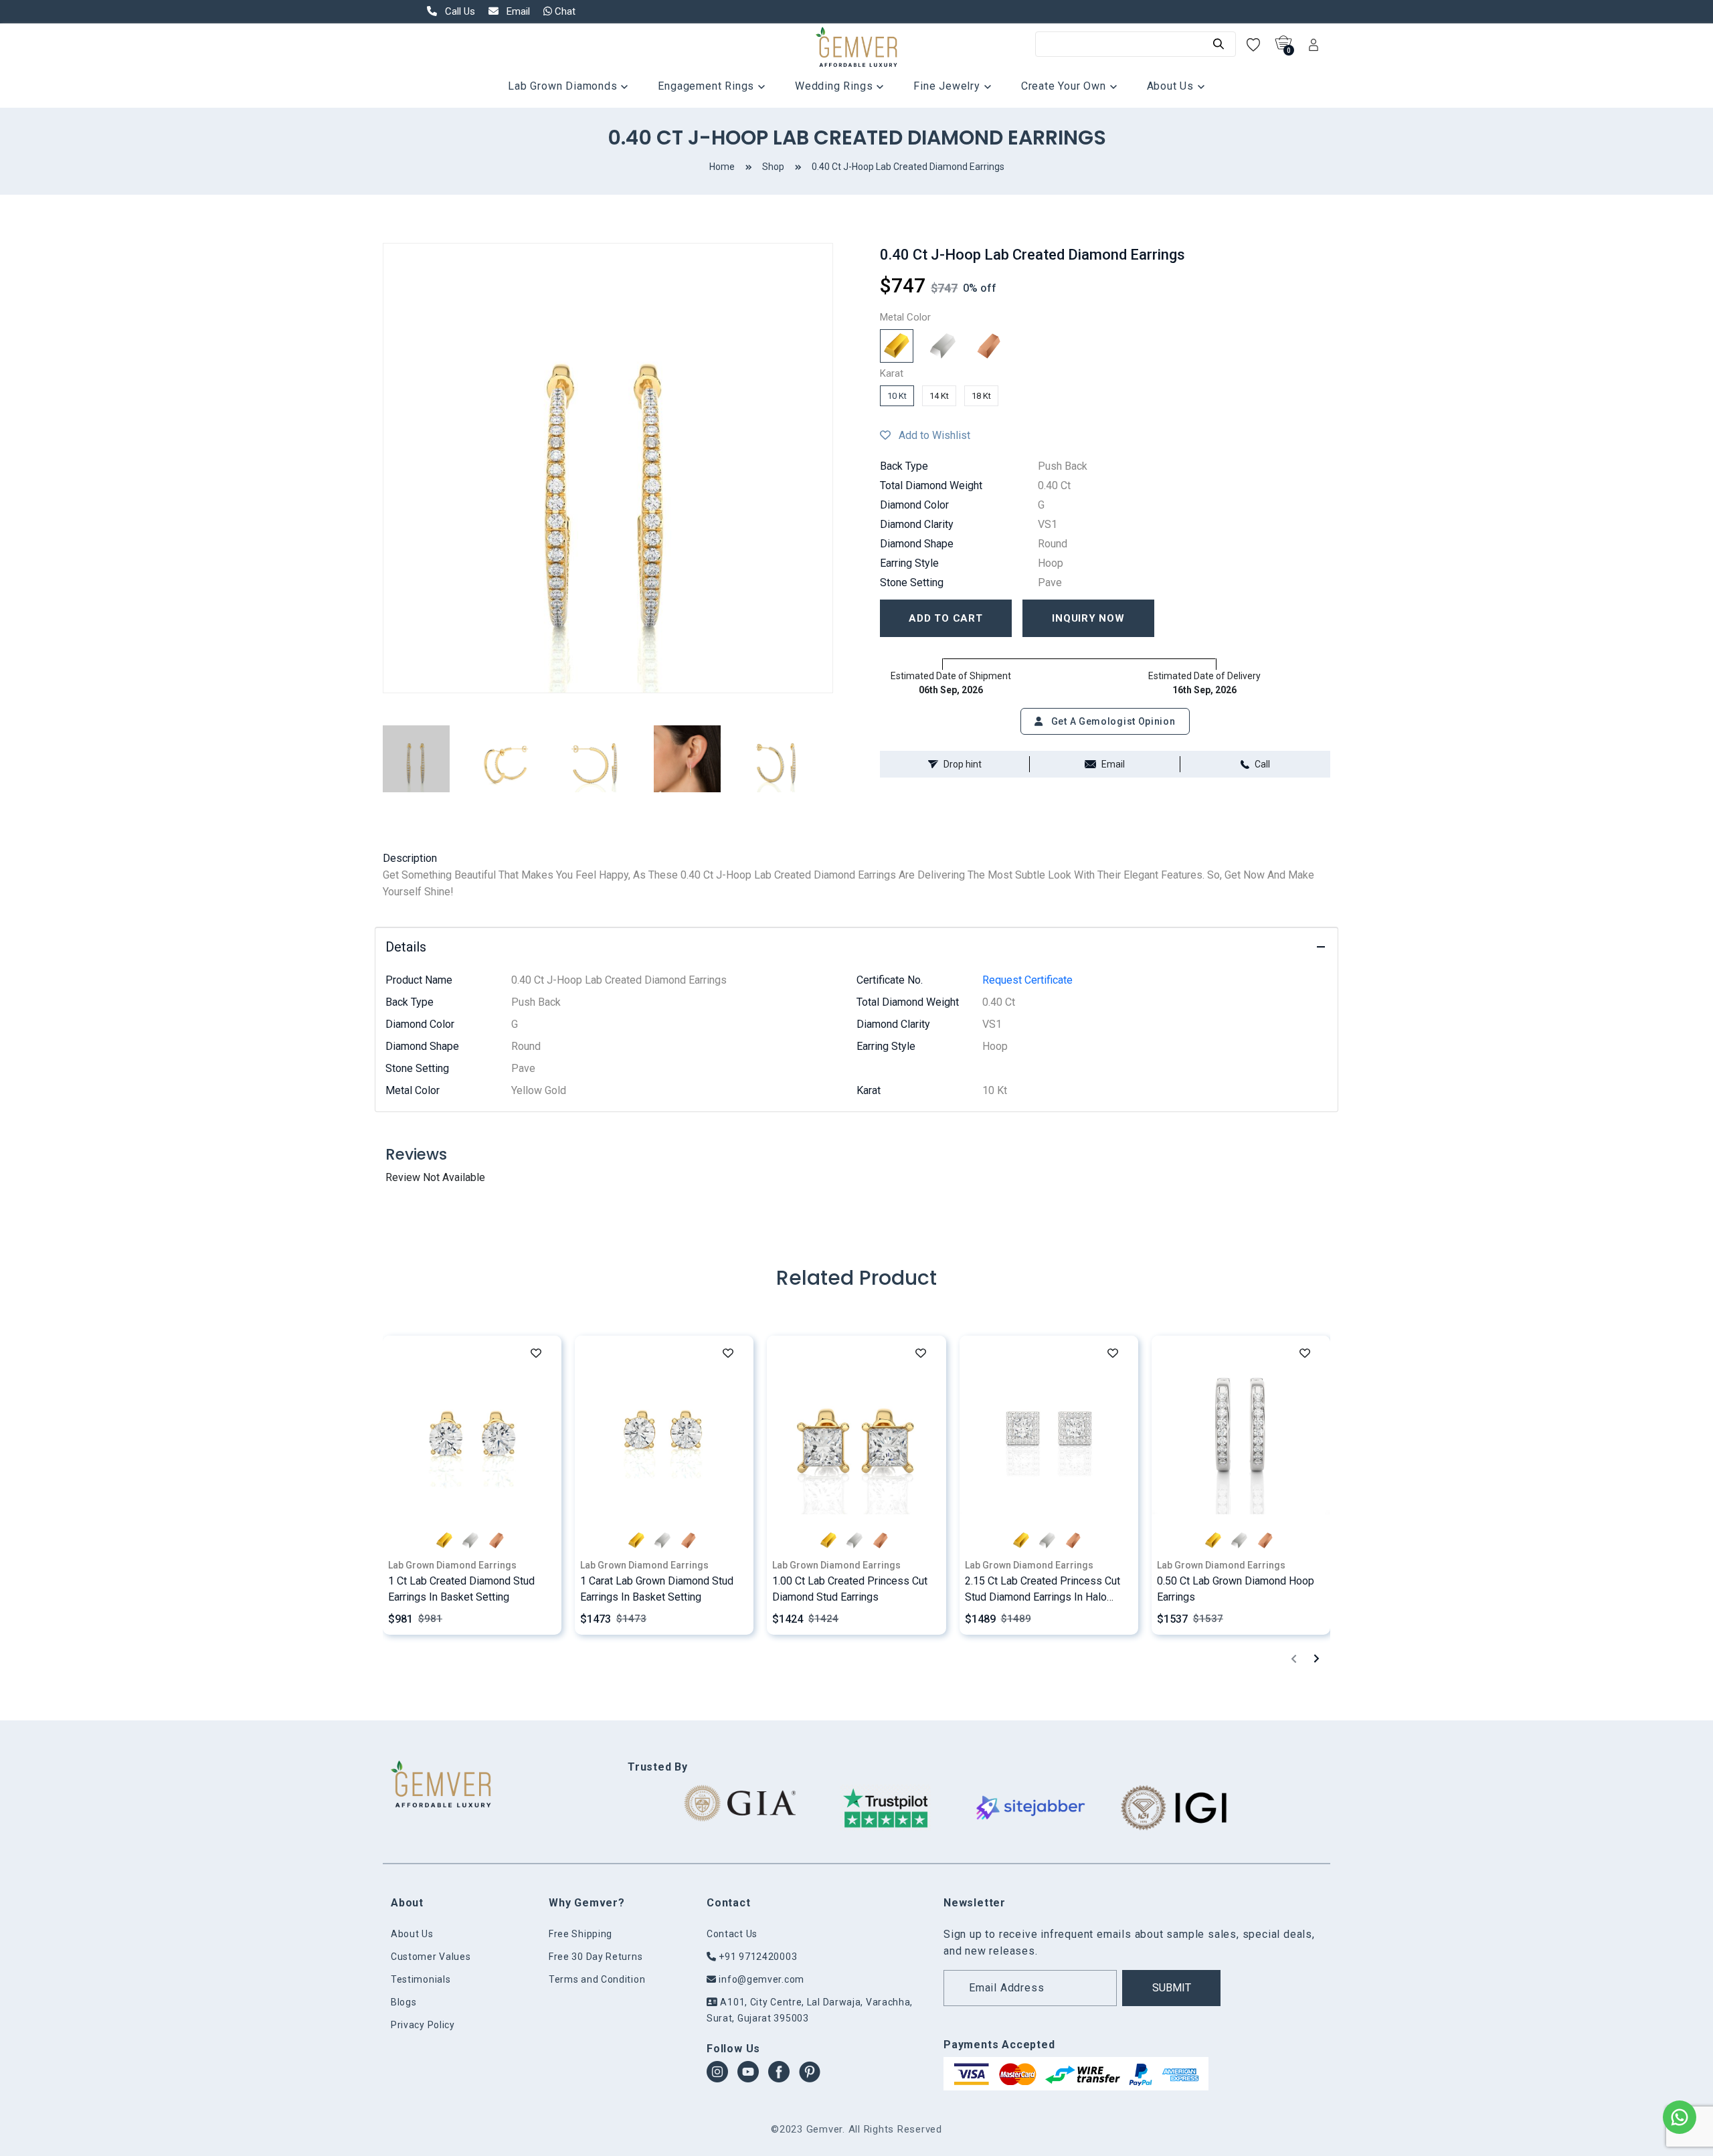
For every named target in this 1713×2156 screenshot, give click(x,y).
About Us (1172, 86)
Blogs (404, 2002)
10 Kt (897, 396)
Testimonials (421, 1979)
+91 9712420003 (757, 1957)
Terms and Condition (597, 1979)
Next (843, 468)
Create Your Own (1065, 86)
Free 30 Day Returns (596, 1957)
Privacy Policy (423, 2025)
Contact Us (732, 1934)
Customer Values (431, 1957)
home (722, 167)
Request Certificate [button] (1027, 980)
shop (773, 167)
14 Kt (939, 396)
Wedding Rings (835, 86)
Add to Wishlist (930, 435)
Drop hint (963, 764)
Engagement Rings (708, 86)
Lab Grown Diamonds (564, 86)
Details (406, 947)
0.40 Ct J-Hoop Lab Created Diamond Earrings (908, 167)
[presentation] (1294, 1658)
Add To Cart (945, 618)
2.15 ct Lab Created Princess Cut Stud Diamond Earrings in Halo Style (1043, 1597)
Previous (373, 468)
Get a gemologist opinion (1112, 721)
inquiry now (1088, 618)
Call (1262, 764)
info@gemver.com (760, 1979)
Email (1113, 764)
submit (1172, 1988)
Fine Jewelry (948, 86)
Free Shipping (580, 1934)
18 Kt (981, 396)
